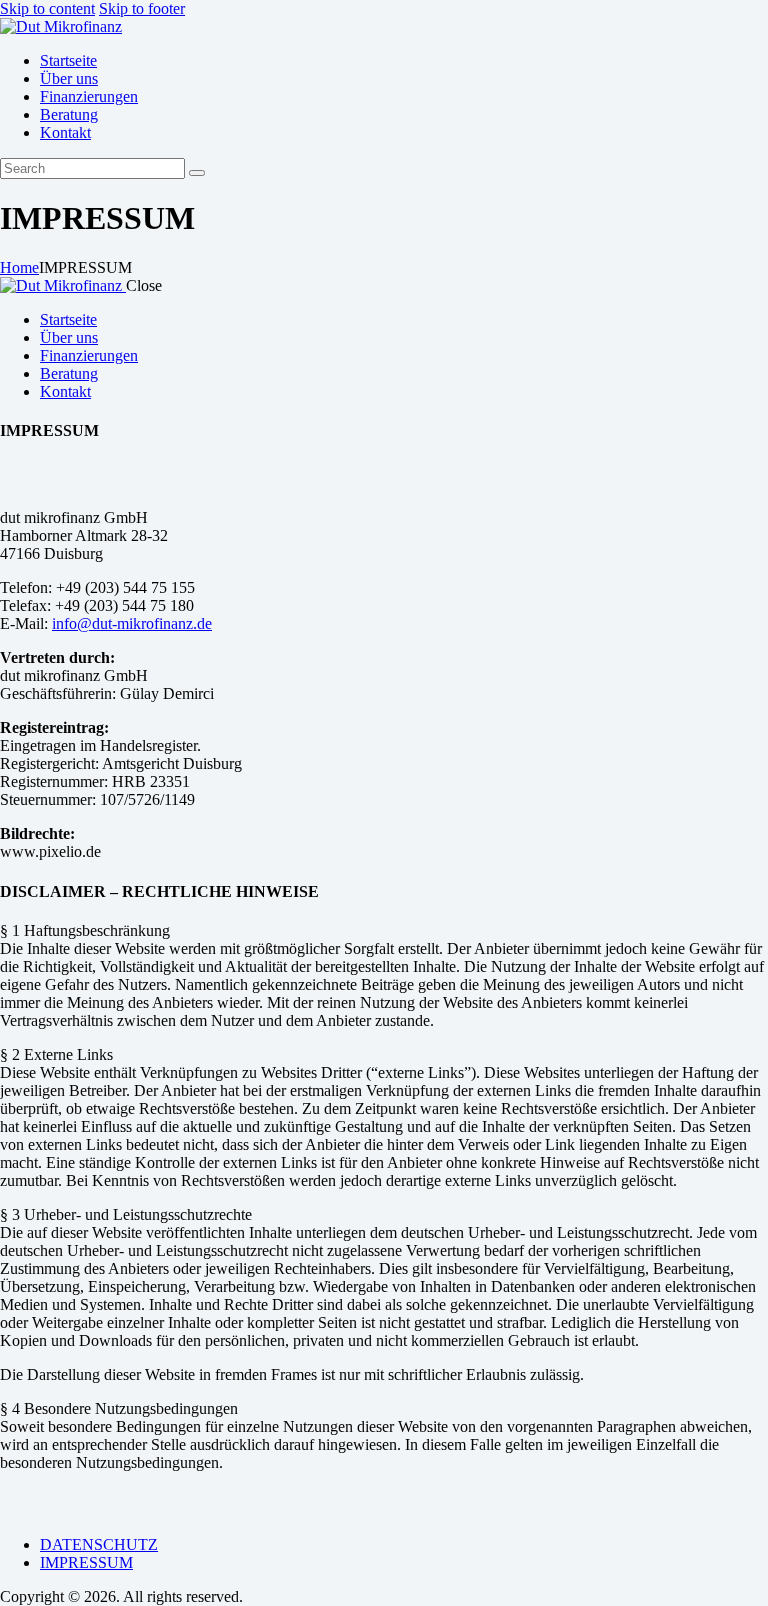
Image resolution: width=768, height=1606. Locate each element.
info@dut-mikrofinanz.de (132, 623)
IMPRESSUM (86, 1562)
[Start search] (197, 173)
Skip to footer (142, 8)
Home (19, 267)
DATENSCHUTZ (99, 1544)
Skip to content (47, 8)
